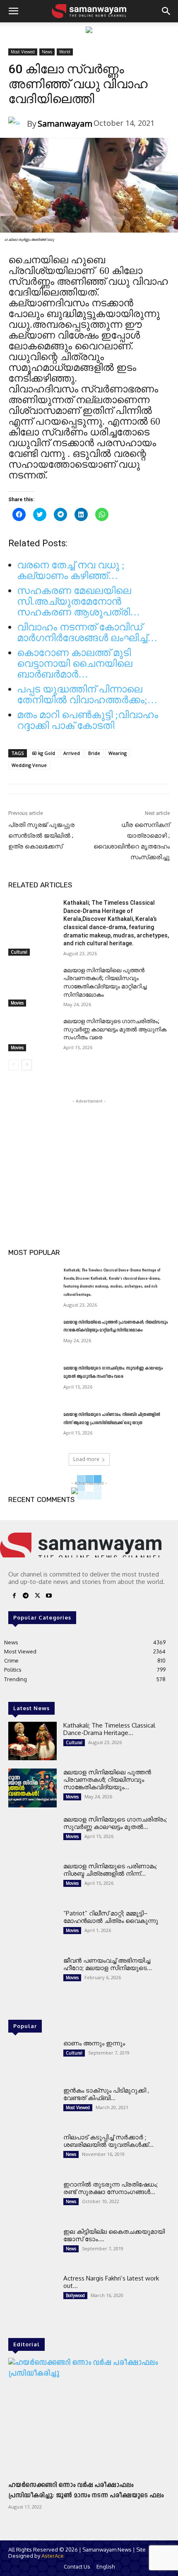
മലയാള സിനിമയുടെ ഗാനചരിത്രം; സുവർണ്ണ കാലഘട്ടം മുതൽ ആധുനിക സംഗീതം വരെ (115, 1029)
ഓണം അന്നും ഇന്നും (94, 2043)
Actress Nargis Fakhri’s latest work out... (111, 2282)
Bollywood (75, 2295)
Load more (86, 1459)
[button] (13, 11)
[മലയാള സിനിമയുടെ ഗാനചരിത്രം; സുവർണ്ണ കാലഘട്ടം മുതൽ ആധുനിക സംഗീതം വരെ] (32, 1034)
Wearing (118, 753)
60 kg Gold (43, 753)
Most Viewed (23, 52)
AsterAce (53, 2556)
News (47, 52)
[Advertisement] (89, 1157)
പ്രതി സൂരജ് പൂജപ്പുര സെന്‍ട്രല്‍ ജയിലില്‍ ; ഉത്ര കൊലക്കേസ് (41, 836)
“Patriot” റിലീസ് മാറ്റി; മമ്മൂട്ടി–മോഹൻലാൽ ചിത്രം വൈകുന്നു (111, 1917)
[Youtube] (49, 1597)
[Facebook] (14, 1597)
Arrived (72, 753)
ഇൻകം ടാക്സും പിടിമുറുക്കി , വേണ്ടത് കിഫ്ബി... (106, 2094)
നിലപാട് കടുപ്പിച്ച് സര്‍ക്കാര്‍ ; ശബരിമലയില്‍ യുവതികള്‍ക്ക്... (108, 2141)
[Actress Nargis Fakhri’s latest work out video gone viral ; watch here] (32, 2294)
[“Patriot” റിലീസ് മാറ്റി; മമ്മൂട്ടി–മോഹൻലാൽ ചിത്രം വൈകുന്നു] (32, 1929)
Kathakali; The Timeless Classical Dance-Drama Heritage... (109, 1729)
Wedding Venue (29, 765)
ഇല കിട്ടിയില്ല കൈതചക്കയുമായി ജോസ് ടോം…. (114, 2235)
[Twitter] (37, 1597)
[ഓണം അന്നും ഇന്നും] (32, 2059)
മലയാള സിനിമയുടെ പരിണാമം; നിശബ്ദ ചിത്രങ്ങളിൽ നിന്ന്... (110, 1870)
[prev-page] (13, 1065)
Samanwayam (65, 124)
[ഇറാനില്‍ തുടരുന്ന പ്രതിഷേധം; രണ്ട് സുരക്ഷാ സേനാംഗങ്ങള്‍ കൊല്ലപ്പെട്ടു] (32, 2200)
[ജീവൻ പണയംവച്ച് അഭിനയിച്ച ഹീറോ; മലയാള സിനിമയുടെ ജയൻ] (32, 1976)
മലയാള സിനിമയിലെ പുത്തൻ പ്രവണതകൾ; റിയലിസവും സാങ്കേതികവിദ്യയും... (107, 1779)
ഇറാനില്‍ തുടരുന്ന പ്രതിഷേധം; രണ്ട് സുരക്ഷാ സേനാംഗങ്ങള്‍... (111, 2188)
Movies (17, 1003)
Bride (94, 753)
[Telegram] (26, 1597)
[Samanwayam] (18, 124)
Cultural (19, 952)
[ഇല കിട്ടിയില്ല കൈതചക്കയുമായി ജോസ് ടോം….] (32, 2247)
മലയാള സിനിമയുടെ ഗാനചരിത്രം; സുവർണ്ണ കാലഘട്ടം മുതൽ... (115, 1823)
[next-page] (27, 1065)
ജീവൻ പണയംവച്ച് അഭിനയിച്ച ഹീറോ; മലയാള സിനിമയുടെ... (108, 1964)
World (65, 52)
